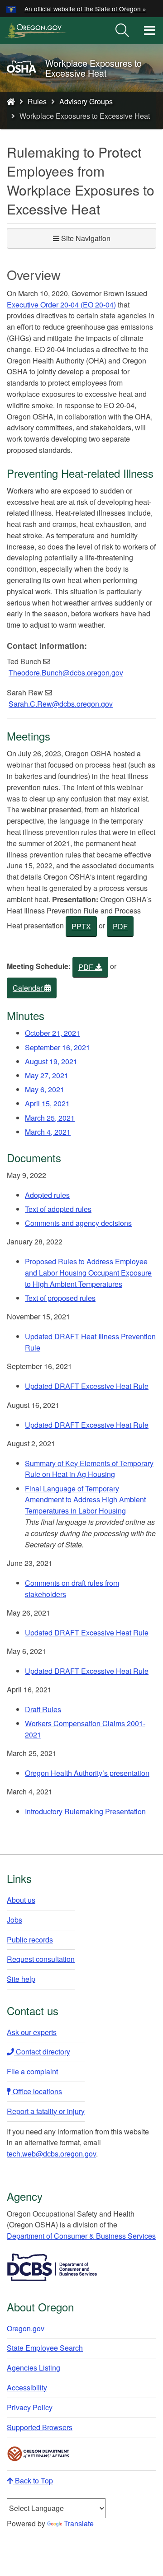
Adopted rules (47, 1195)
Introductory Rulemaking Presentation (85, 1811)
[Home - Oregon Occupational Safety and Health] (11, 101)
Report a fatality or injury (46, 2111)
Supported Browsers (40, 2427)
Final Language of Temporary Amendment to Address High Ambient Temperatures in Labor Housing (85, 1500)
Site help (21, 1979)
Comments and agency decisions (78, 1223)
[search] (122, 31)
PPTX (81, 926)
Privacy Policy (30, 2407)
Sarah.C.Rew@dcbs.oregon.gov (61, 704)
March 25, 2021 (50, 1118)
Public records (30, 1940)
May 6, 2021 (45, 1089)
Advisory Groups (86, 101)
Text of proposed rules (60, 1298)
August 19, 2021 (51, 1061)
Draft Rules (43, 1709)
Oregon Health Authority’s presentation (87, 1773)
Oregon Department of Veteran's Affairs (38, 2454)
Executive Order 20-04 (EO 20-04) (61, 305)
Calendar (29, 988)
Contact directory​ (42, 2052)
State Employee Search (45, 2348)
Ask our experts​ (32, 2032)
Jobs (14, 1920)
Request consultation (41, 1959)
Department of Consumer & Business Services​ (81, 2236)
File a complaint (32, 2071)
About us (21, 1900)
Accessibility (27, 2387)
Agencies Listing (34, 2368)
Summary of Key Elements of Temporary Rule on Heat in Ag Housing (89, 1469)
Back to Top (33, 2481)
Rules (37, 101)
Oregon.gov (26, 2328)
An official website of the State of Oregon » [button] (85, 9)
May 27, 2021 (47, 1075)
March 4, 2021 (48, 1132)
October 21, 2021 (53, 1033)
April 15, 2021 (47, 1103)
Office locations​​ (36, 2091)
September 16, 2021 (58, 1047)
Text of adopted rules (58, 1209)
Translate (79, 2523)
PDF (120, 926)
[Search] (122, 31)
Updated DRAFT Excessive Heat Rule (87, 1386)
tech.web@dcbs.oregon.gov (51, 2154)
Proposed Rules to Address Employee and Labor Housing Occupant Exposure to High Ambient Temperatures (88, 1273)
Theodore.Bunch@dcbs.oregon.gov (66, 673)
